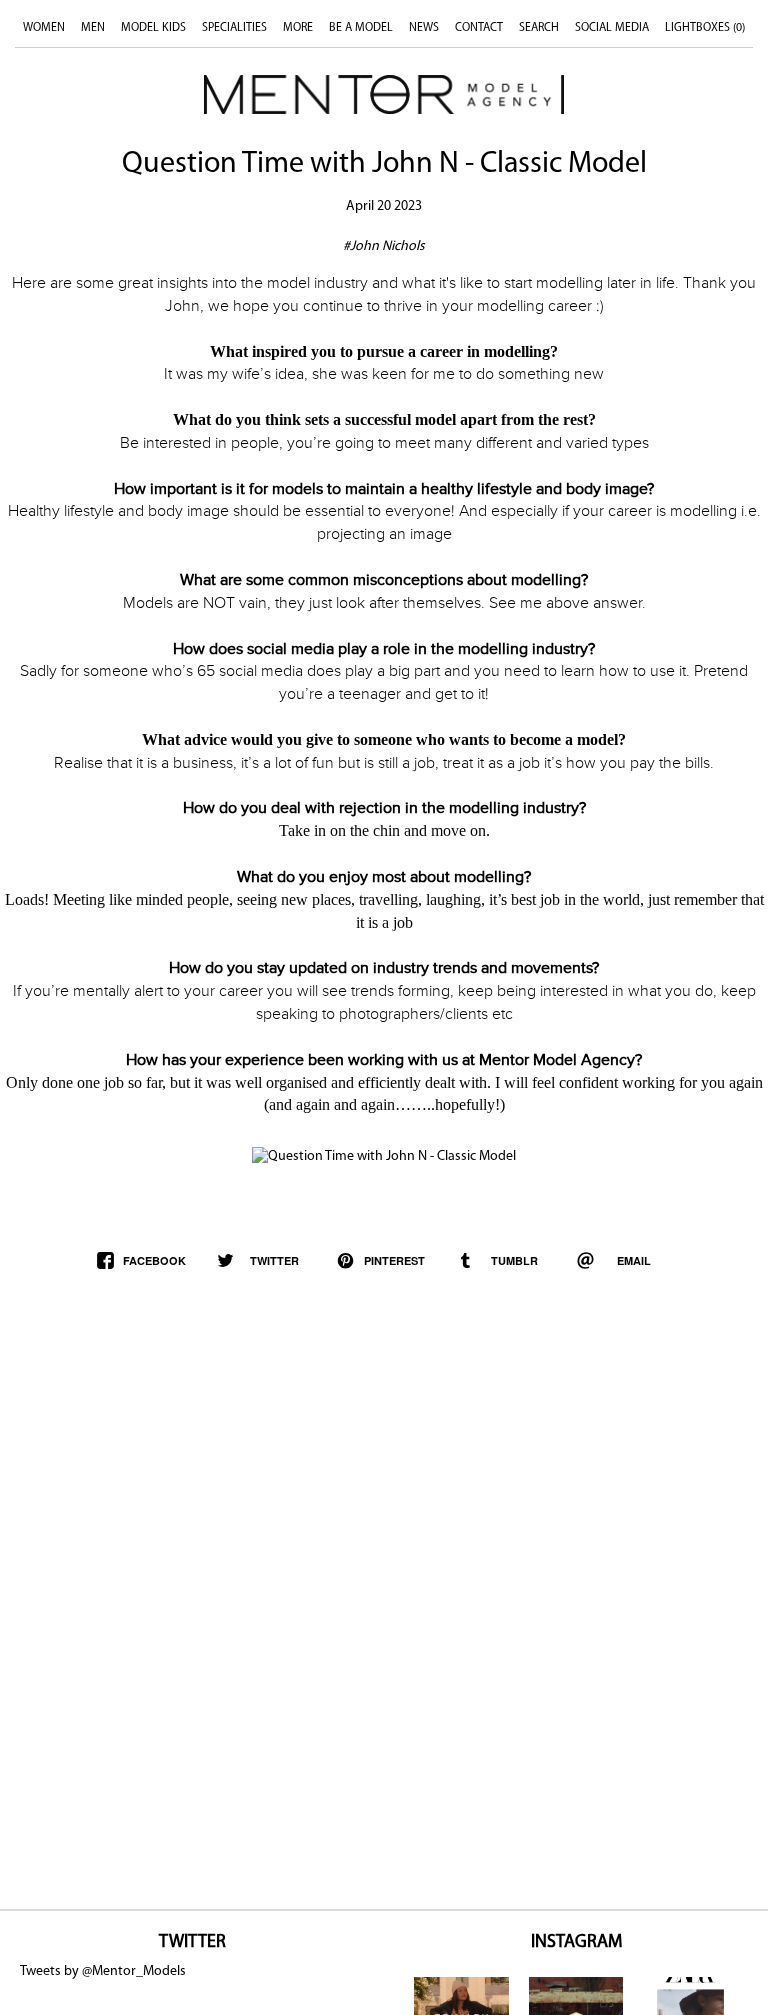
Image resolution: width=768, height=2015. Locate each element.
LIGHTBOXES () (705, 28)
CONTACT (479, 28)
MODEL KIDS (153, 28)
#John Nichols (384, 246)
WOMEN (44, 28)
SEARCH (539, 28)
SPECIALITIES (234, 28)
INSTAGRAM (576, 1943)
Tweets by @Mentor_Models (103, 1971)
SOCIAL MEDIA (612, 28)
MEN (93, 28)
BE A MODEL (361, 28)
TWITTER (192, 1943)
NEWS (424, 28)
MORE (298, 28)
